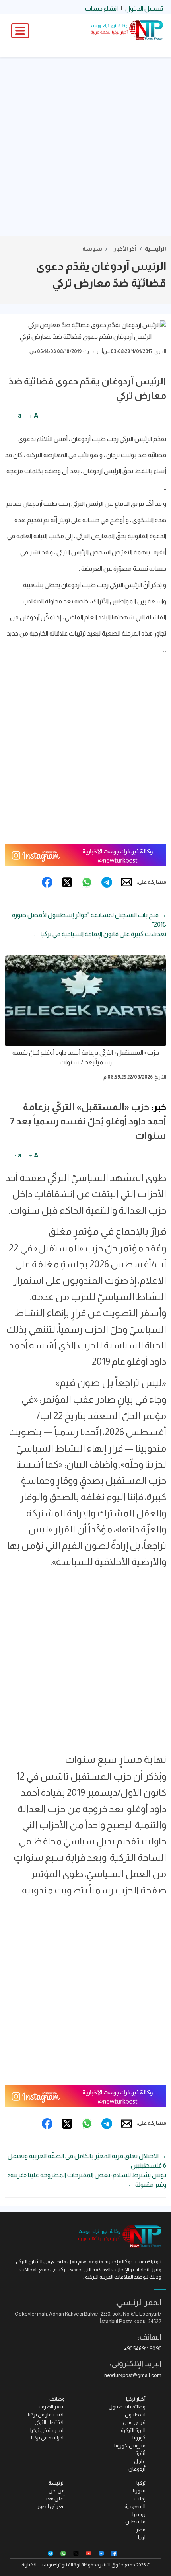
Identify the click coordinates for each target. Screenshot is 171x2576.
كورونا (139, 2438)
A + (34, 415)
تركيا (141, 2483)
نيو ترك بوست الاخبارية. (44, 2565)
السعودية (135, 2506)
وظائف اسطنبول (127, 2407)
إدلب (140, 2499)
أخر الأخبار (125, 249)
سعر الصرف (52, 2407)
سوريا (139, 2491)
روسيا (139, 2514)
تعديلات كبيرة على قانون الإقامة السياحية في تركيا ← (100, 934)
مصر (141, 2530)
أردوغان (137, 2469)
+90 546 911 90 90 (143, 2349)
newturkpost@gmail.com (133, 2375)
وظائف (57, 2399)
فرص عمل (134, 2422)
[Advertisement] (85, 147)
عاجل (140, 2461)
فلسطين (135, 2522)
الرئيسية (155, 249)
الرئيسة (56, 2483)
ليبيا (142, 2537)
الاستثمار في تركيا (46, 2415)
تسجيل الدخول (144, 9)
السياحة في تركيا (48, 2430)
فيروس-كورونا (130, 2446)
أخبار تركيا (136, 2399)
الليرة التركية (133, 2430)
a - (18, 415)
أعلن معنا (55, 2499)
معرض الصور (51, 2506)
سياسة (92, 249)
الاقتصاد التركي (50, 2422)
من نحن (57, 2491)
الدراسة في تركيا (48, 2438)
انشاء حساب (101, 9)
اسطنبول (135, 2415)
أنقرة (140, 2453)
